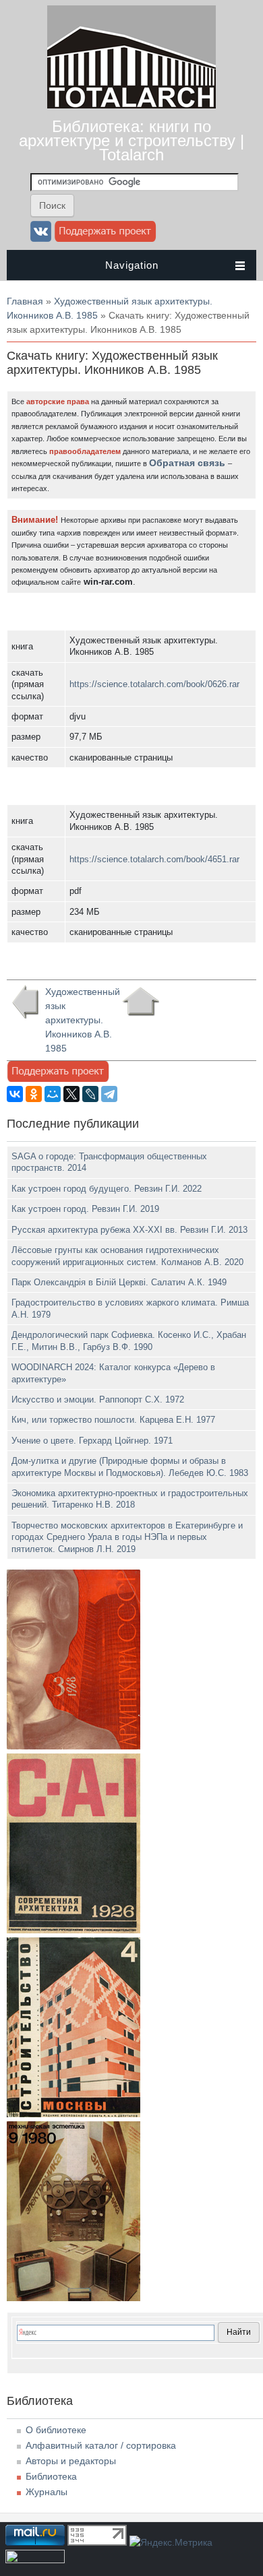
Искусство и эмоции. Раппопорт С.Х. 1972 (98, 1399)
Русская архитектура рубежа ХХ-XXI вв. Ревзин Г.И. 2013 (129, 1230)
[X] (71, 1094)
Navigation (132, 265)
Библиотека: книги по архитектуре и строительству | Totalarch (131, 140)
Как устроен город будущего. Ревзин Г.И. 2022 (107, 1189)
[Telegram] (109, 1094)
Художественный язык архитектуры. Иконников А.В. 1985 (79, 1020)
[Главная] (131, 105)
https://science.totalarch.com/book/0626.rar (154, 684)
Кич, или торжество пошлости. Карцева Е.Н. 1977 (113, 1420)
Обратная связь (187, 463)
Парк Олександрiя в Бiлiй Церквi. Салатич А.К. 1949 (119, 1282)
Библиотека (51, 2476)
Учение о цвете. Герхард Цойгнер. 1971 (92, 1441)
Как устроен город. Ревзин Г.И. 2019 (85, 1209)
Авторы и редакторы (71, 2461)
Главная (25, 301)
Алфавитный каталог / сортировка (101, 2445)
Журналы (47, 2492)
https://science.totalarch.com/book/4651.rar (154, 859)
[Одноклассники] (34, 1094)
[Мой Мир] (53, 1094)
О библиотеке (56, 2430)
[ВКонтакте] (15, 1094)
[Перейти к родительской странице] (141, 1002)
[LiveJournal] (90, 1094)
